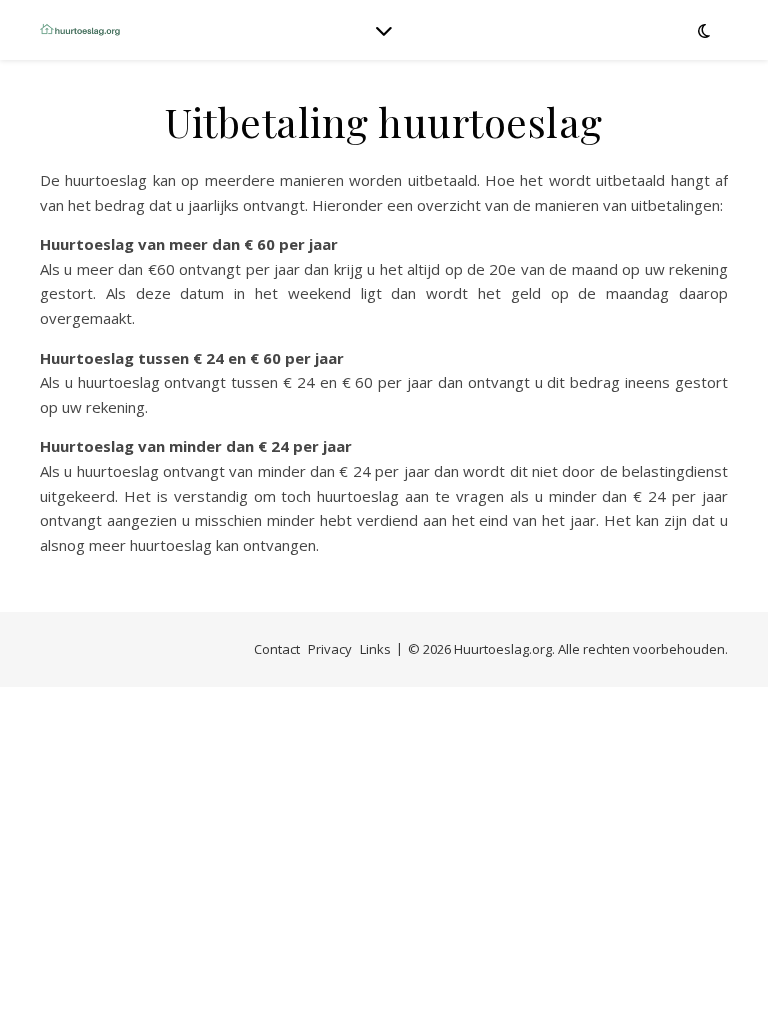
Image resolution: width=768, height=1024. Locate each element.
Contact (277, 649)
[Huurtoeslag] (80, 30)
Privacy (330, 649)
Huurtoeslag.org (503, 649)
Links (375, 649)
